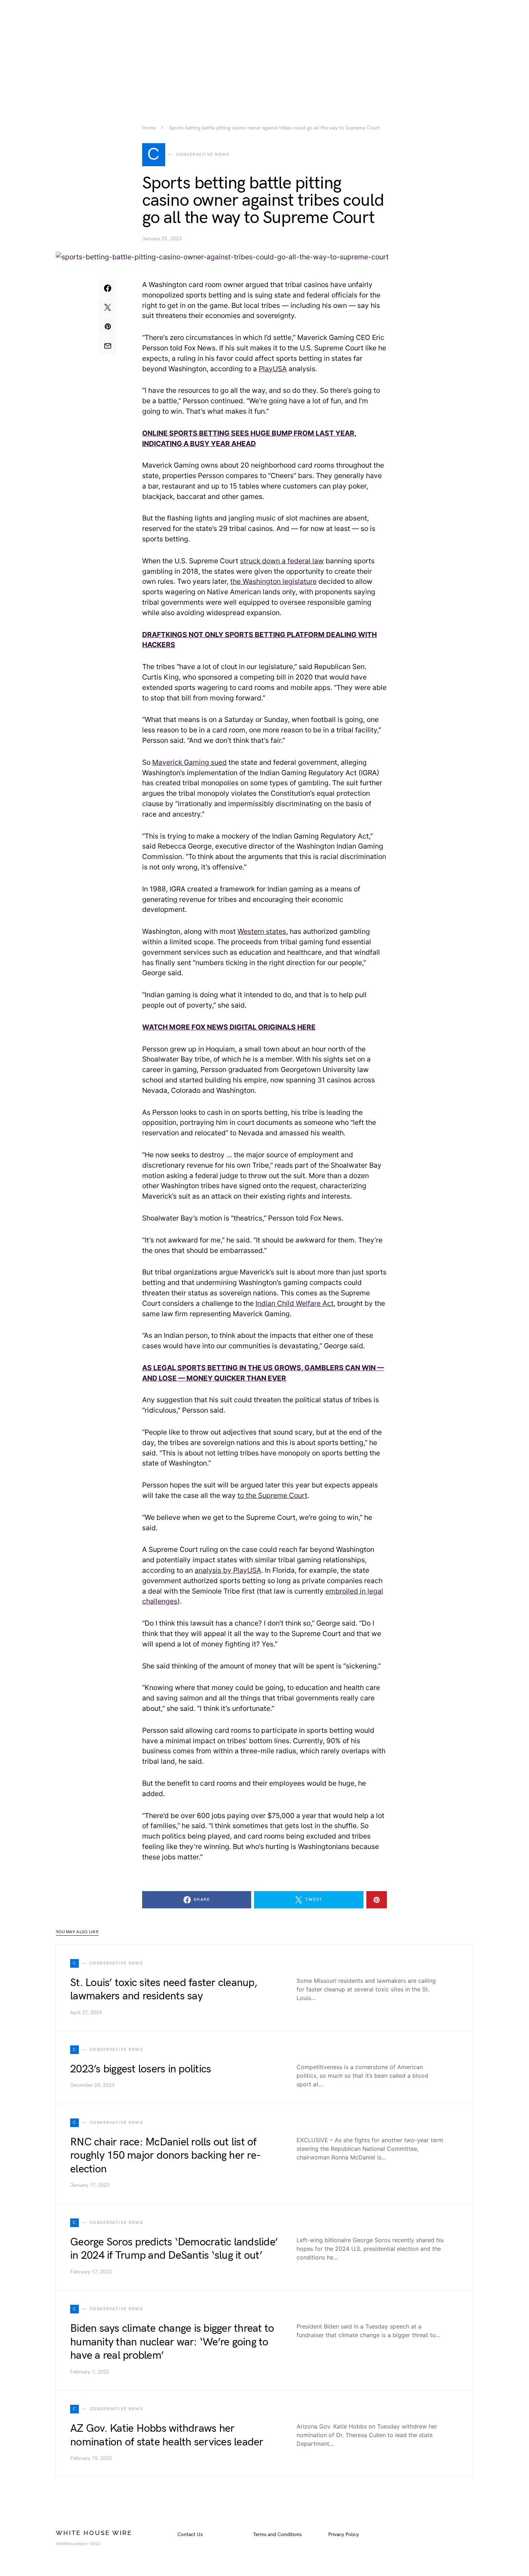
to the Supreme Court (272, 1495)
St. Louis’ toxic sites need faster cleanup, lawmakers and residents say (164, 1990)
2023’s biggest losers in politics (141, 2069)
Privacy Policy (343, 2534)
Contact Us (190, 2534)
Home (149, 128)
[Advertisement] (264, 50)
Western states (262, 931)
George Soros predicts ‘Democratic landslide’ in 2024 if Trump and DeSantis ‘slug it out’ (174, 2249)
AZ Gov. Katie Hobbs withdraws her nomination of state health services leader (167, 2435)
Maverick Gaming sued (189, 762)
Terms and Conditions (277, 2534)
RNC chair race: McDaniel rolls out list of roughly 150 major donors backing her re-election (165, 2156)
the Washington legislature (273, 581)
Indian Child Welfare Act (295, 1303)
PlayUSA (273, 369)
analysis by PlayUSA (228, 1570)
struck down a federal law (282, 561)
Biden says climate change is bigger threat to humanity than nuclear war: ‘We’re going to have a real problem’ (172, 2342)
